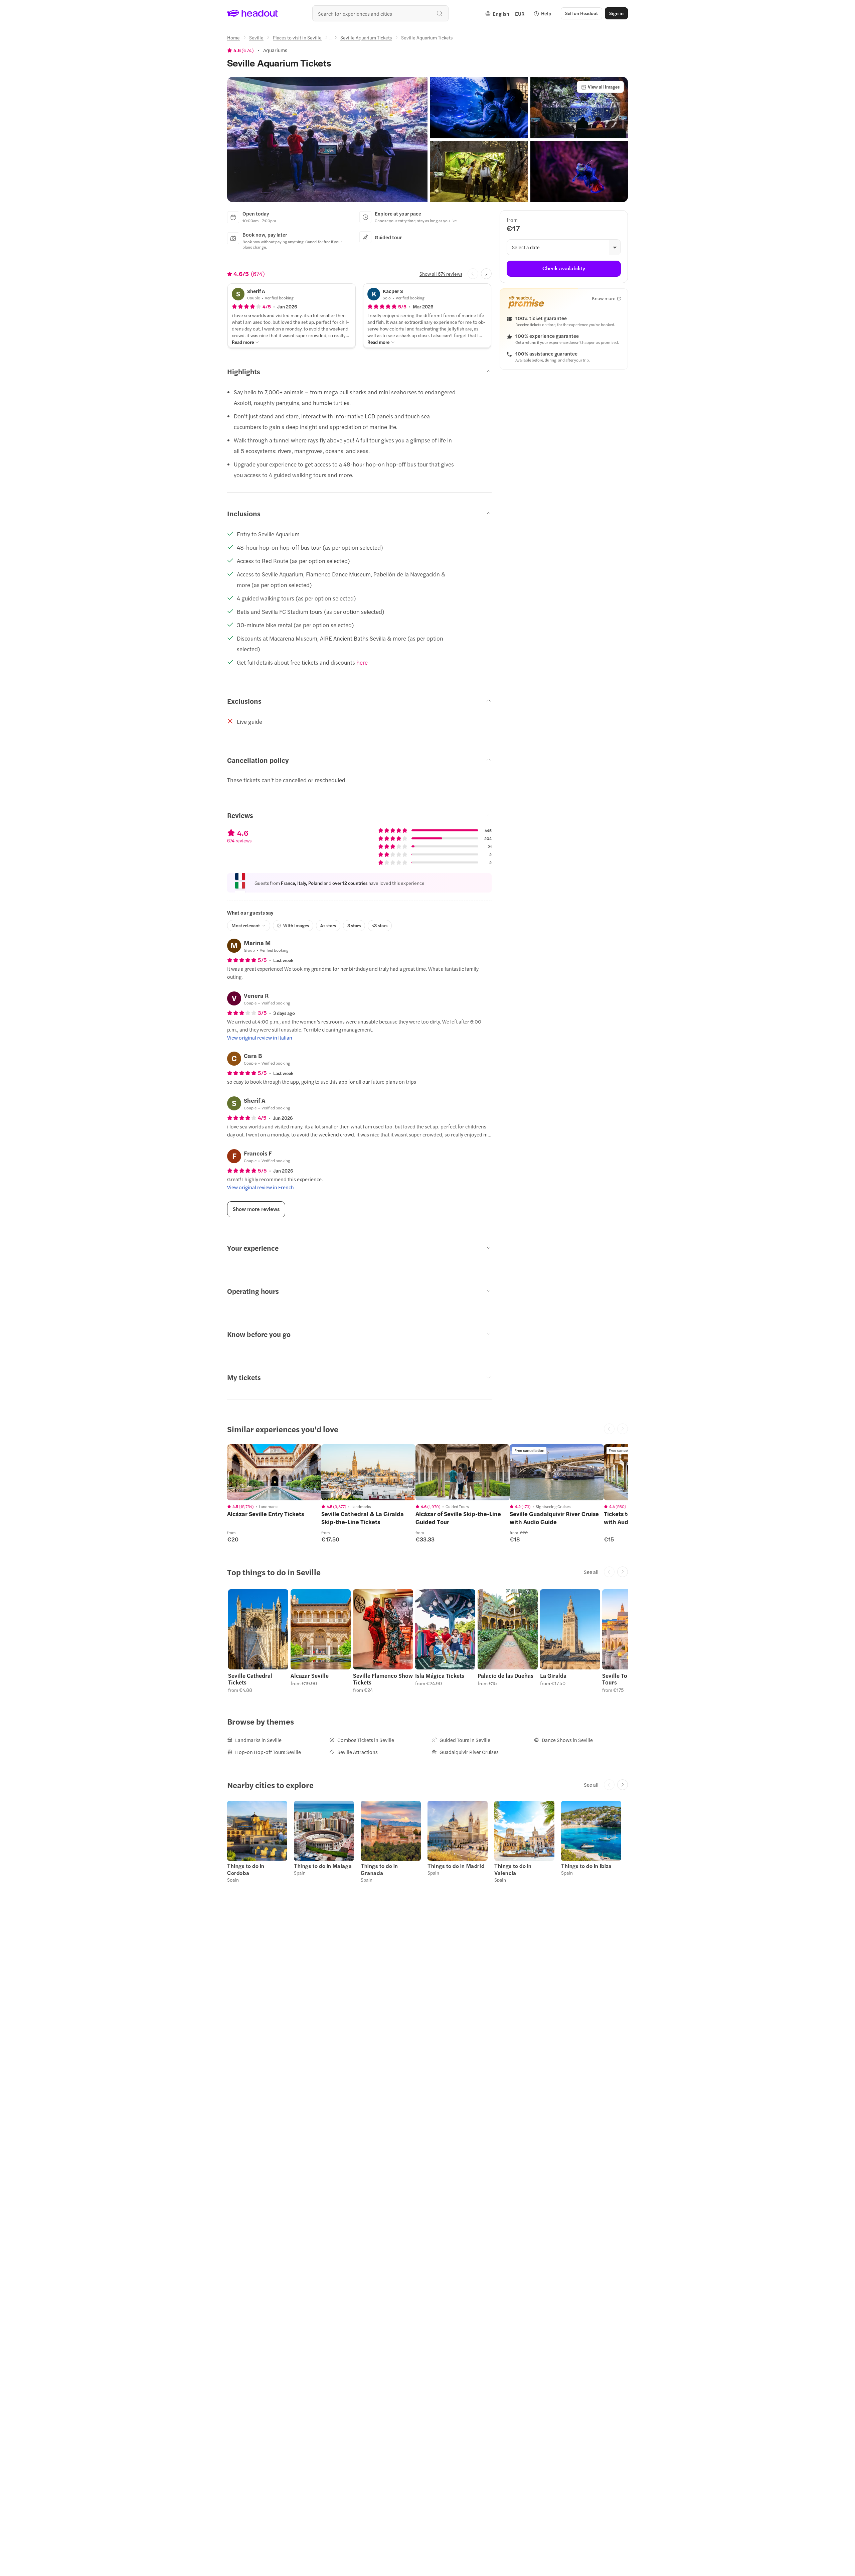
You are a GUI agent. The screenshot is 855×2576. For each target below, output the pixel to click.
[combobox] (380, 13)
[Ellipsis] (331, 39)
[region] (274, 1472)
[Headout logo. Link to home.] (253, 13)
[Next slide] (486, 274)
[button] (327, 140)
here (362, 662)
